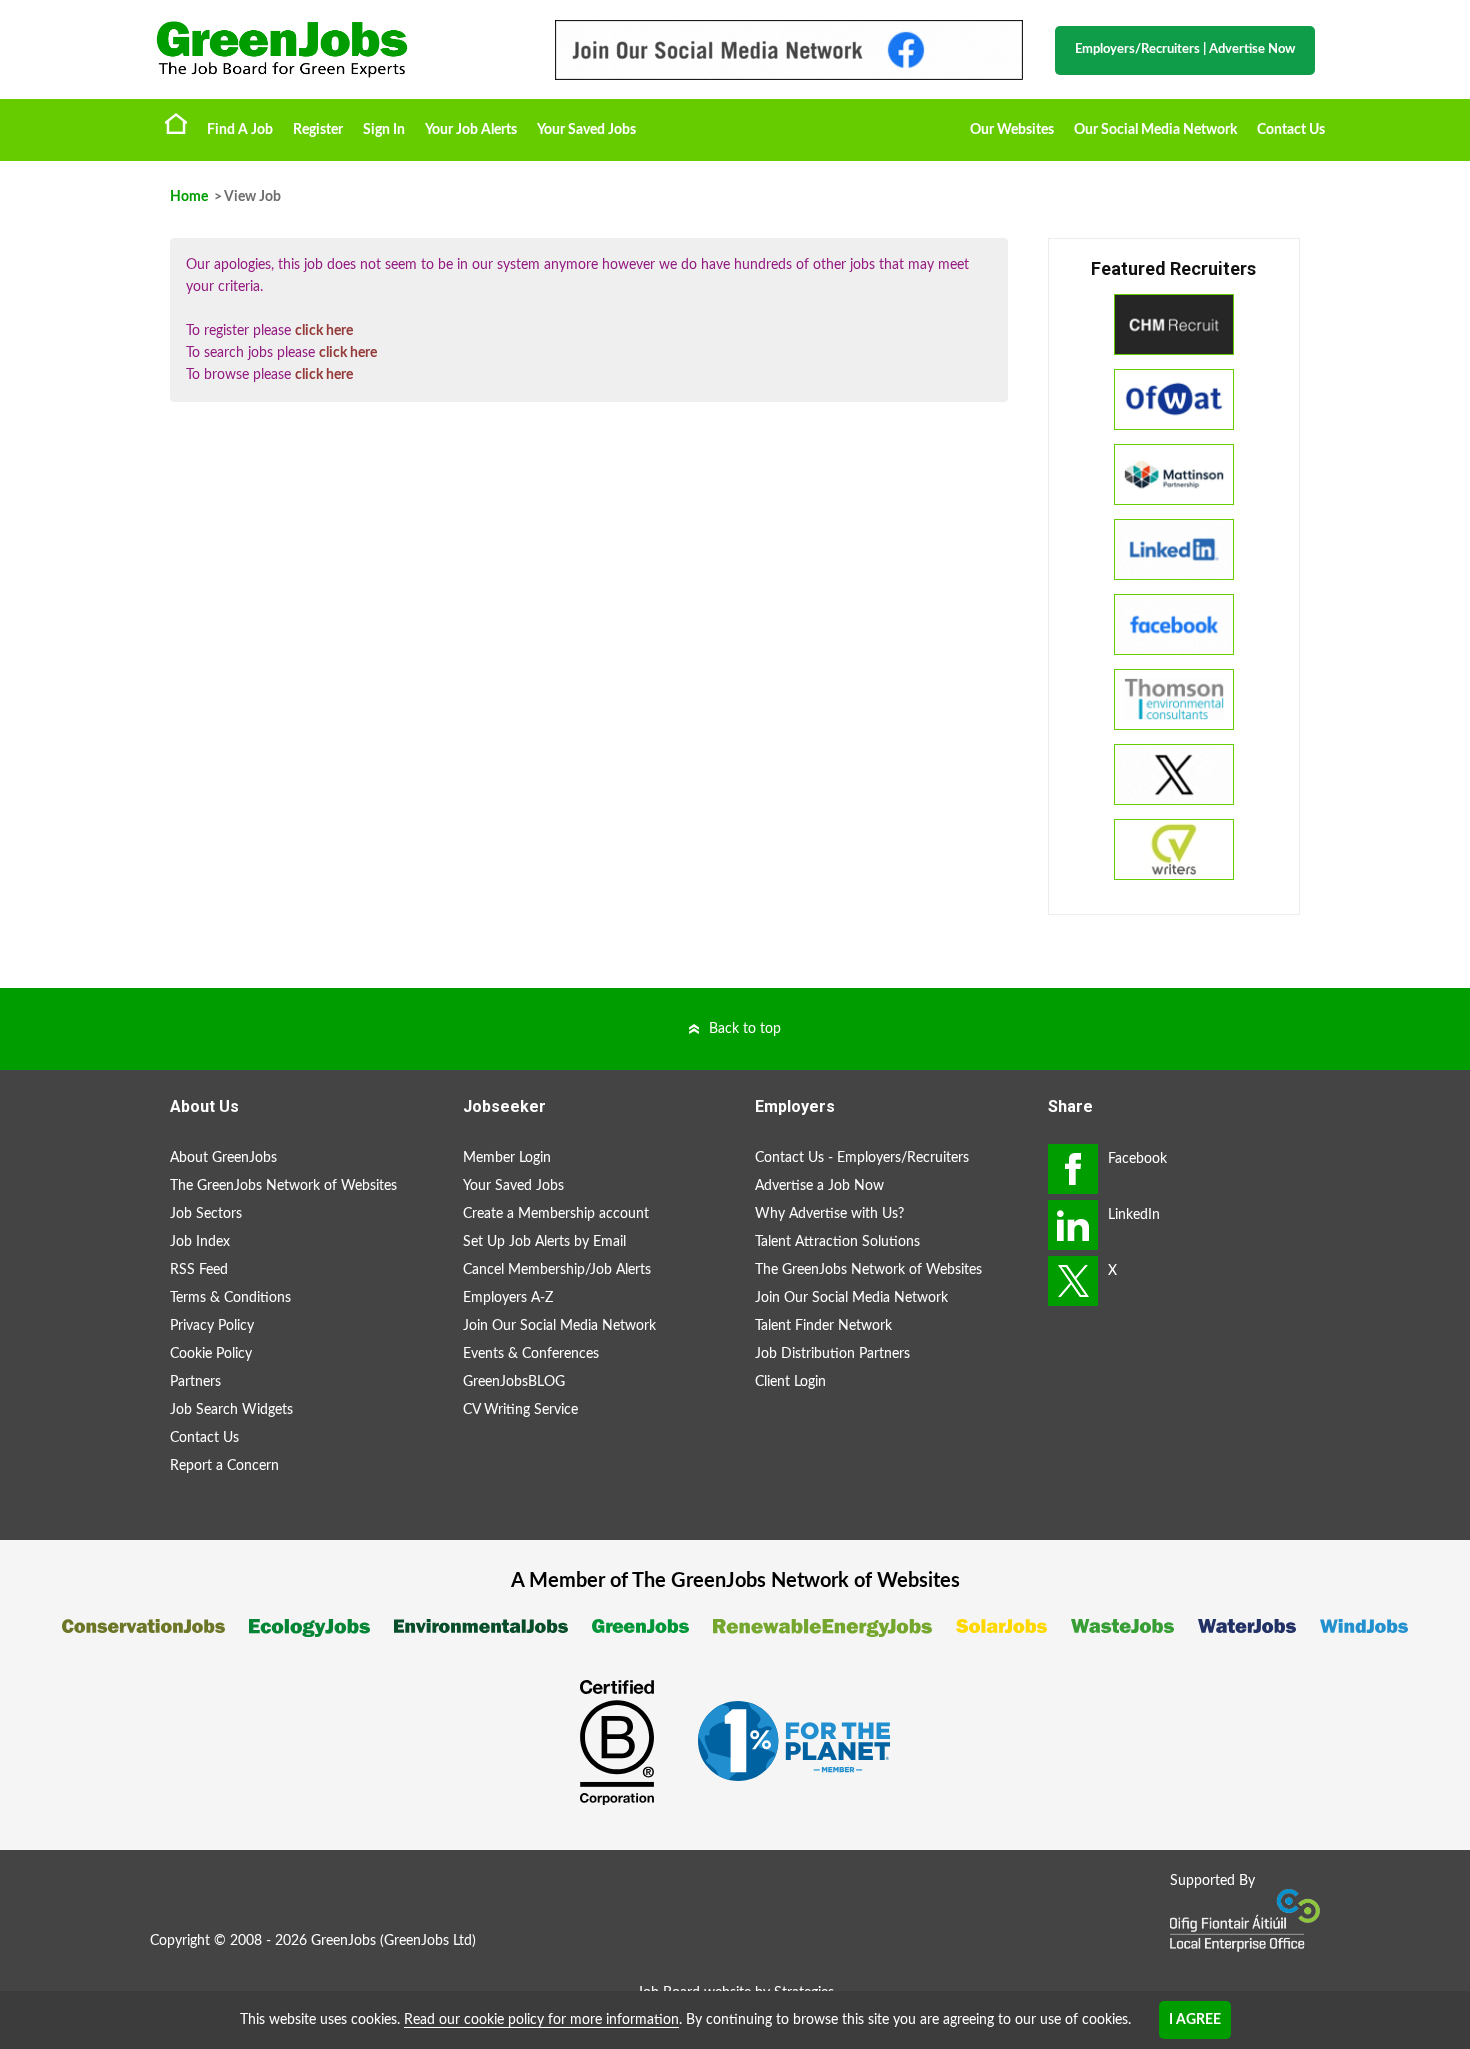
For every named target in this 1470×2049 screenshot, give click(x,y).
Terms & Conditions (230, 1298)
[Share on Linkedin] (1073, 1225)
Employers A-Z (508, 1298)
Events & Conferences (531, 1354)
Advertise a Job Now (819, 1186)
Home (176, 123)
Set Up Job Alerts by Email (544, 1242)
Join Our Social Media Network (559, 1326)
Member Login (507, 1158)
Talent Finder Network (823, 1326)
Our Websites (1012, 130)
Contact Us (1291, 130)
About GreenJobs (223, 1158)
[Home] (335, 49)
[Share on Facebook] (1073, 1169)
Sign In (384, 130)
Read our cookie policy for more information (541, 2020)
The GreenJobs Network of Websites (283, 1186)
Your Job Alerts (471, 130)
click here (324, 331)
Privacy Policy (212, 1326)
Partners (195, 1382)
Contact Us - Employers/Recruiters (862, 1158)
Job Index (200, 1242)
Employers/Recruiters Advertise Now (1185, 49)
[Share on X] (1073, 1281)
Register (318, 130)
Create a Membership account (556, 1214)
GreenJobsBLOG (514, 1382)
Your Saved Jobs (586, 130)
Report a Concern (224, 1466)
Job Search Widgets (231, 1410)
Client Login (790, 1382)
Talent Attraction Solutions (837, 1242)
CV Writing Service (520, 1410)
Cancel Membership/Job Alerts (557, 1270)
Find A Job (240, 130)
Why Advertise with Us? (829, 1214)
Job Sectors (206, 1214)
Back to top (745, 1029)
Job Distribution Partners (832, 1354)
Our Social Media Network (1155, 130)
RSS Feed (199, 1270)
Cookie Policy (211, 1354)
